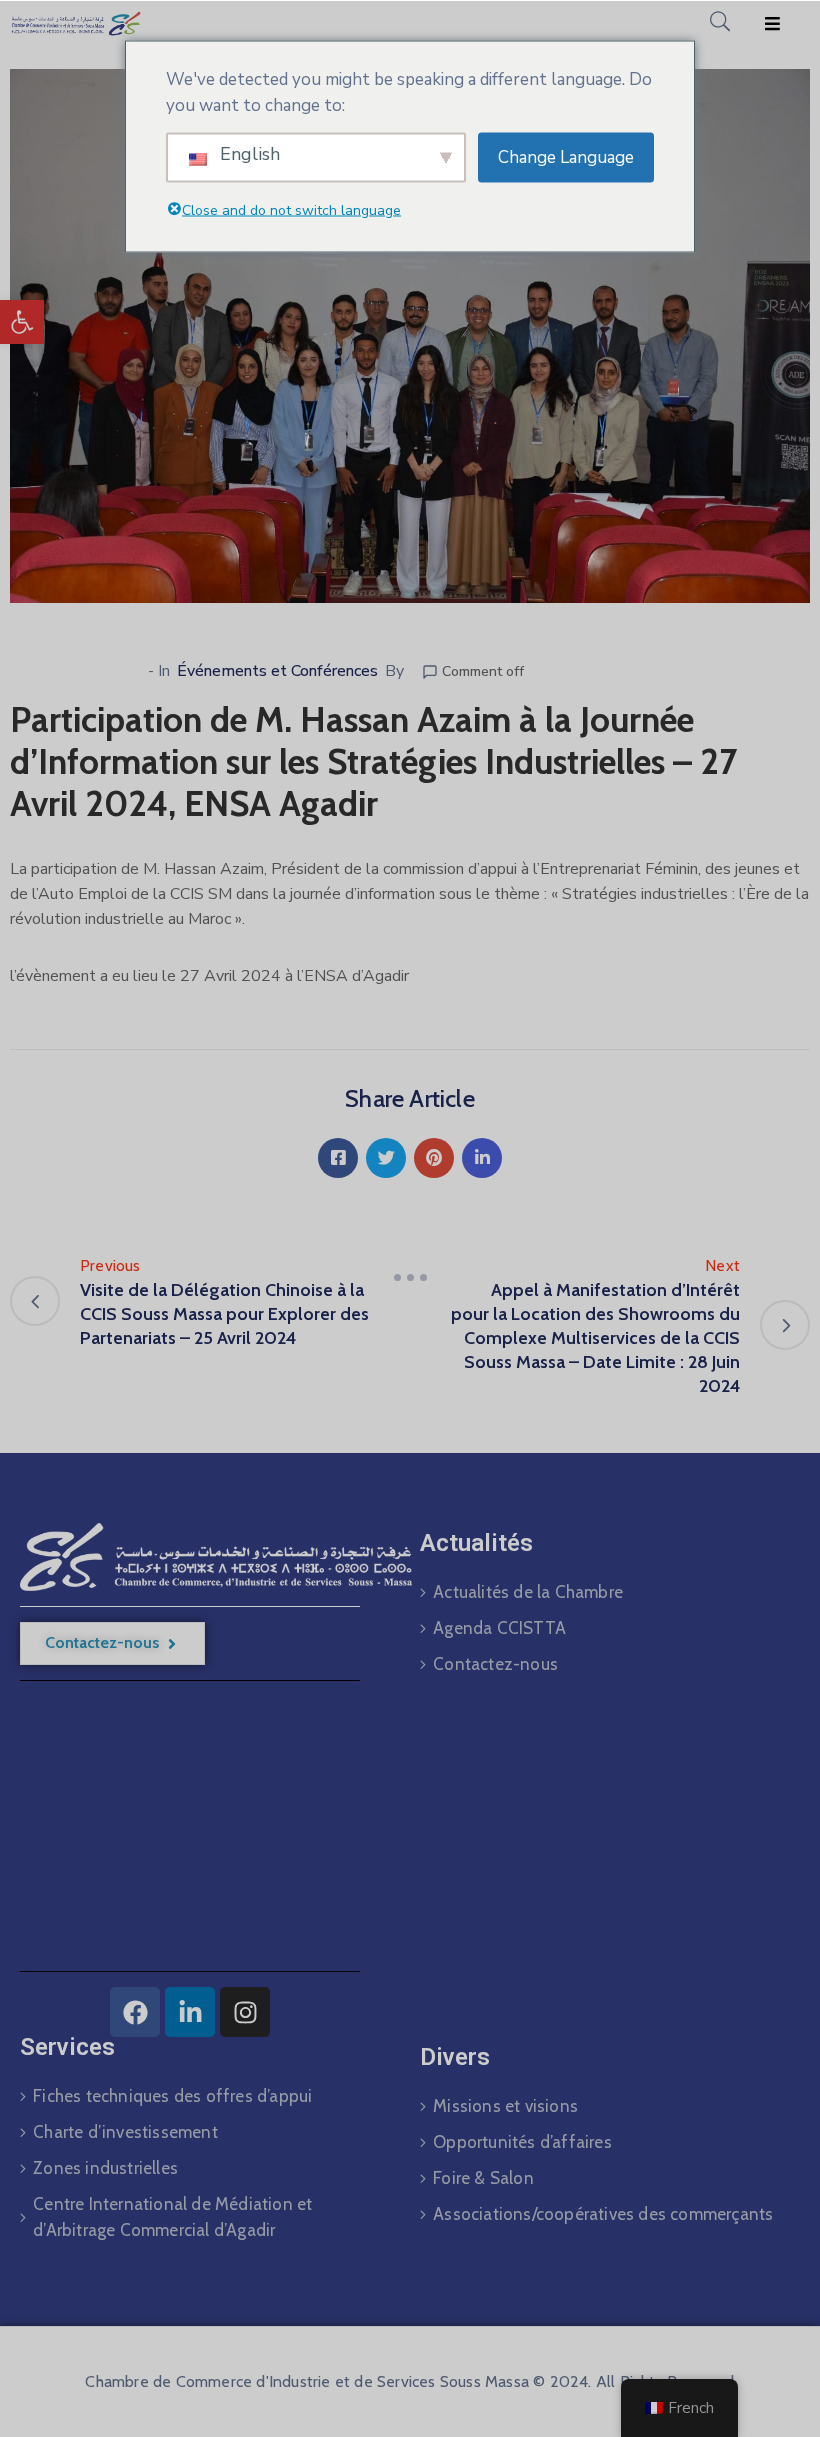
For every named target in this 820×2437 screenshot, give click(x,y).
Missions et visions (505, 2106)
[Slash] (410, 1278)
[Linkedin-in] (190, 2012)
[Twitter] (386, 1158)
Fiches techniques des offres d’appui (172, 2096)
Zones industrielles (105, 2168)
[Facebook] (338, 1158)
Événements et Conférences (277, 671)
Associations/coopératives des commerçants (603, 2214)
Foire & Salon (483, 2178)
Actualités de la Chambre (528, 1592)
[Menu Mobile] (772, 24)
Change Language (566, 156)
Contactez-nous (495, 1664)
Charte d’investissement (125, 2132)
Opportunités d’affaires (522, 2142)
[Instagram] (245, 2012)
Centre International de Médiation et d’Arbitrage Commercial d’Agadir (172, 2217)
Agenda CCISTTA (499, 1628)
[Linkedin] (482, 1158)
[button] (22, 322)
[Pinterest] (434, 1158)
